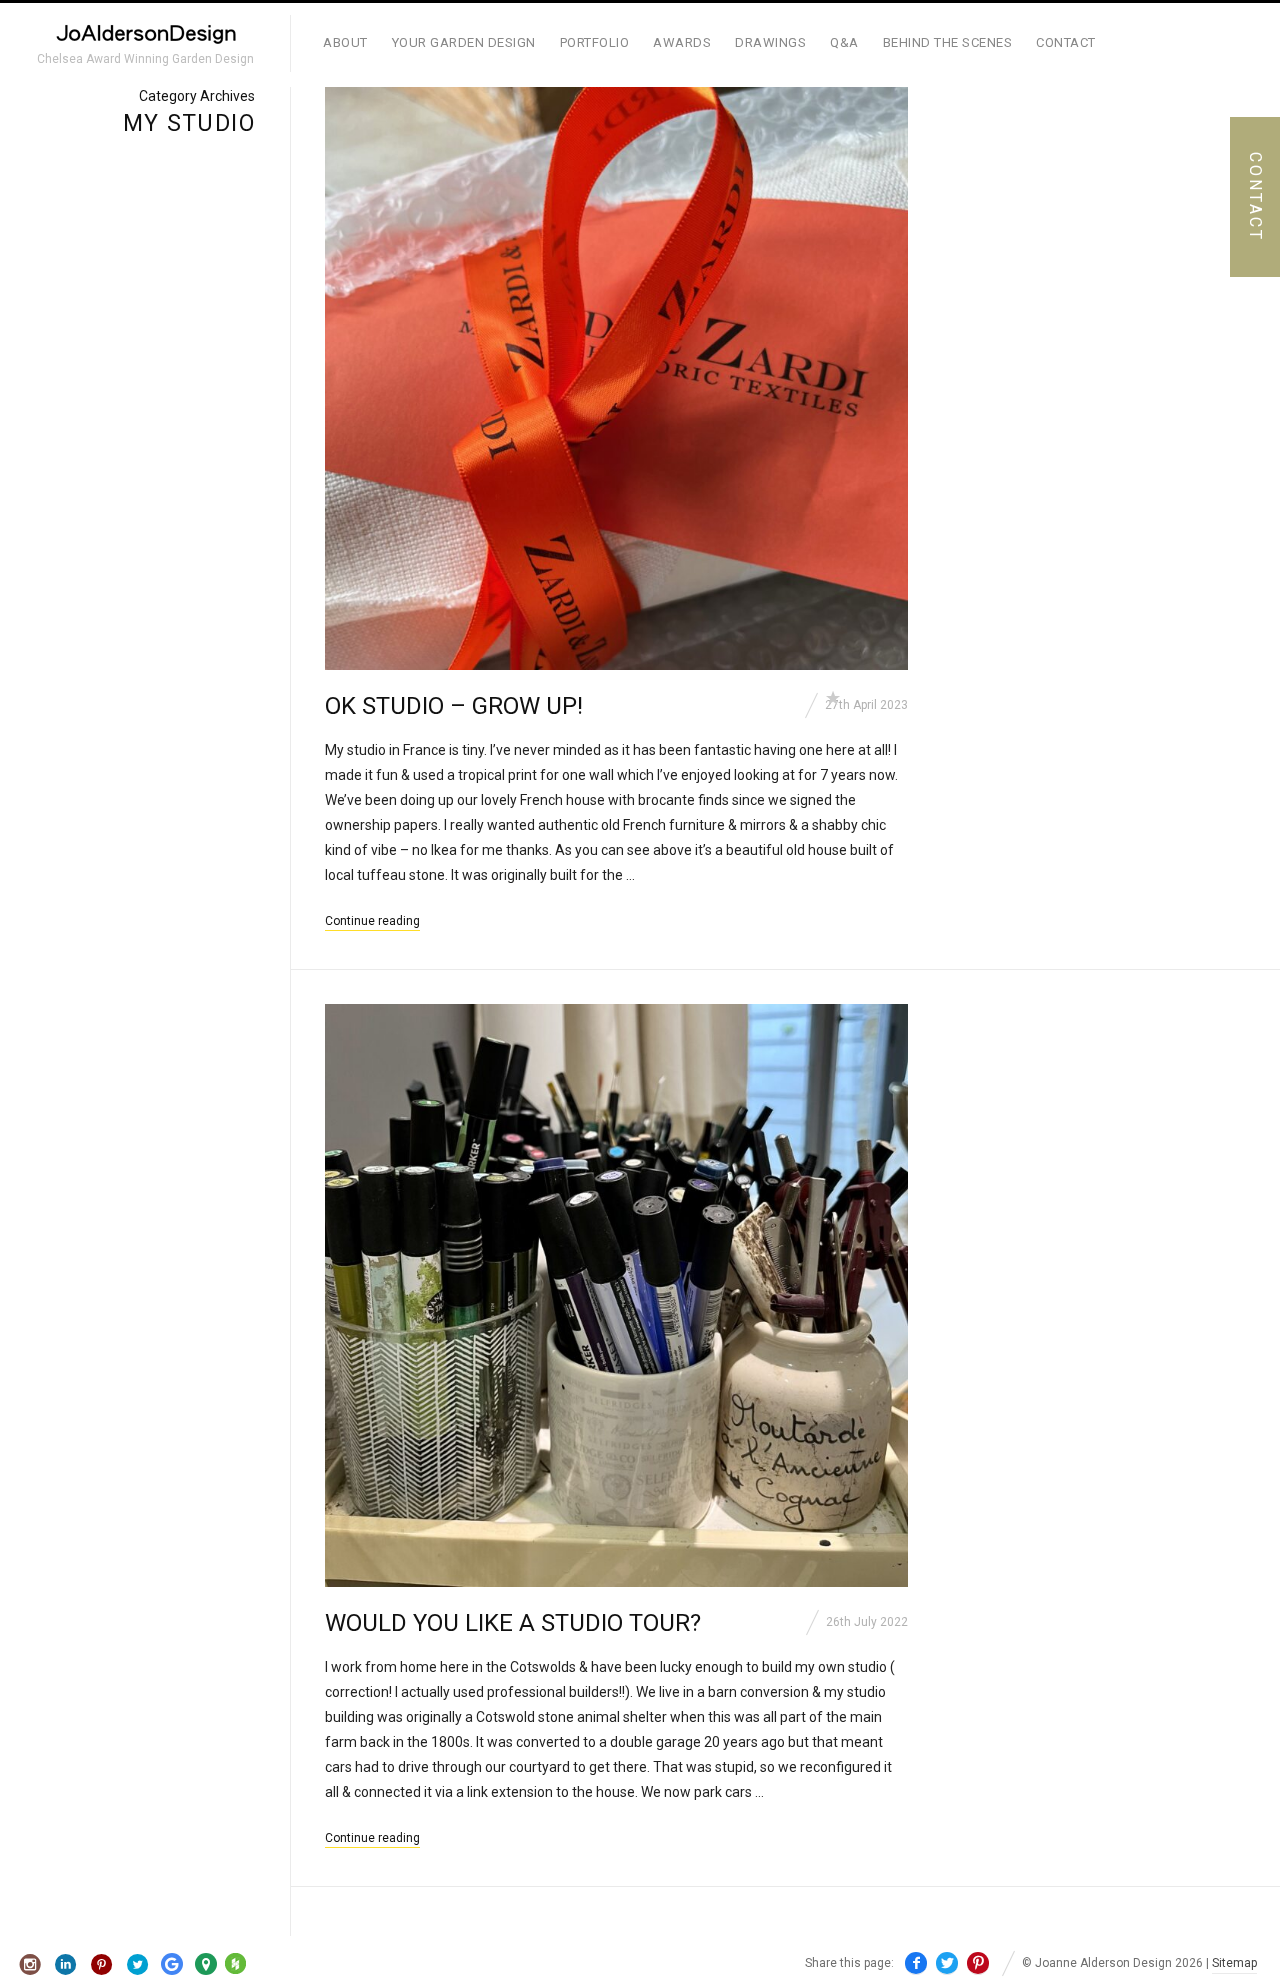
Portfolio (595, 42)
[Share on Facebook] (916, 1963)
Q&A (844, 42)
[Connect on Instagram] (30, 1965)
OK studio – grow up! (454, 706)
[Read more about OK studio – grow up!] (616, 378)
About (345, 42)
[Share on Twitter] (947, 1963)
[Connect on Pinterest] (102, 1965)
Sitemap (1234, 1963)
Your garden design (464, 42)
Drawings (770, 42)
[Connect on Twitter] (137, 1965)
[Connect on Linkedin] (66, 1965)
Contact (1066, 42)
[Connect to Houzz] (235, 1970)
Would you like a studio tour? (513, 1623)
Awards (682, 42)
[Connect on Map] (206, 1965)
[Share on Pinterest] (978, 1963)
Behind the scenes (948, 42)
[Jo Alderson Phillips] (145, 36)
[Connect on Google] (172, 1965)
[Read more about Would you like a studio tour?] (616, 1295)
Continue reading (372, 921)
